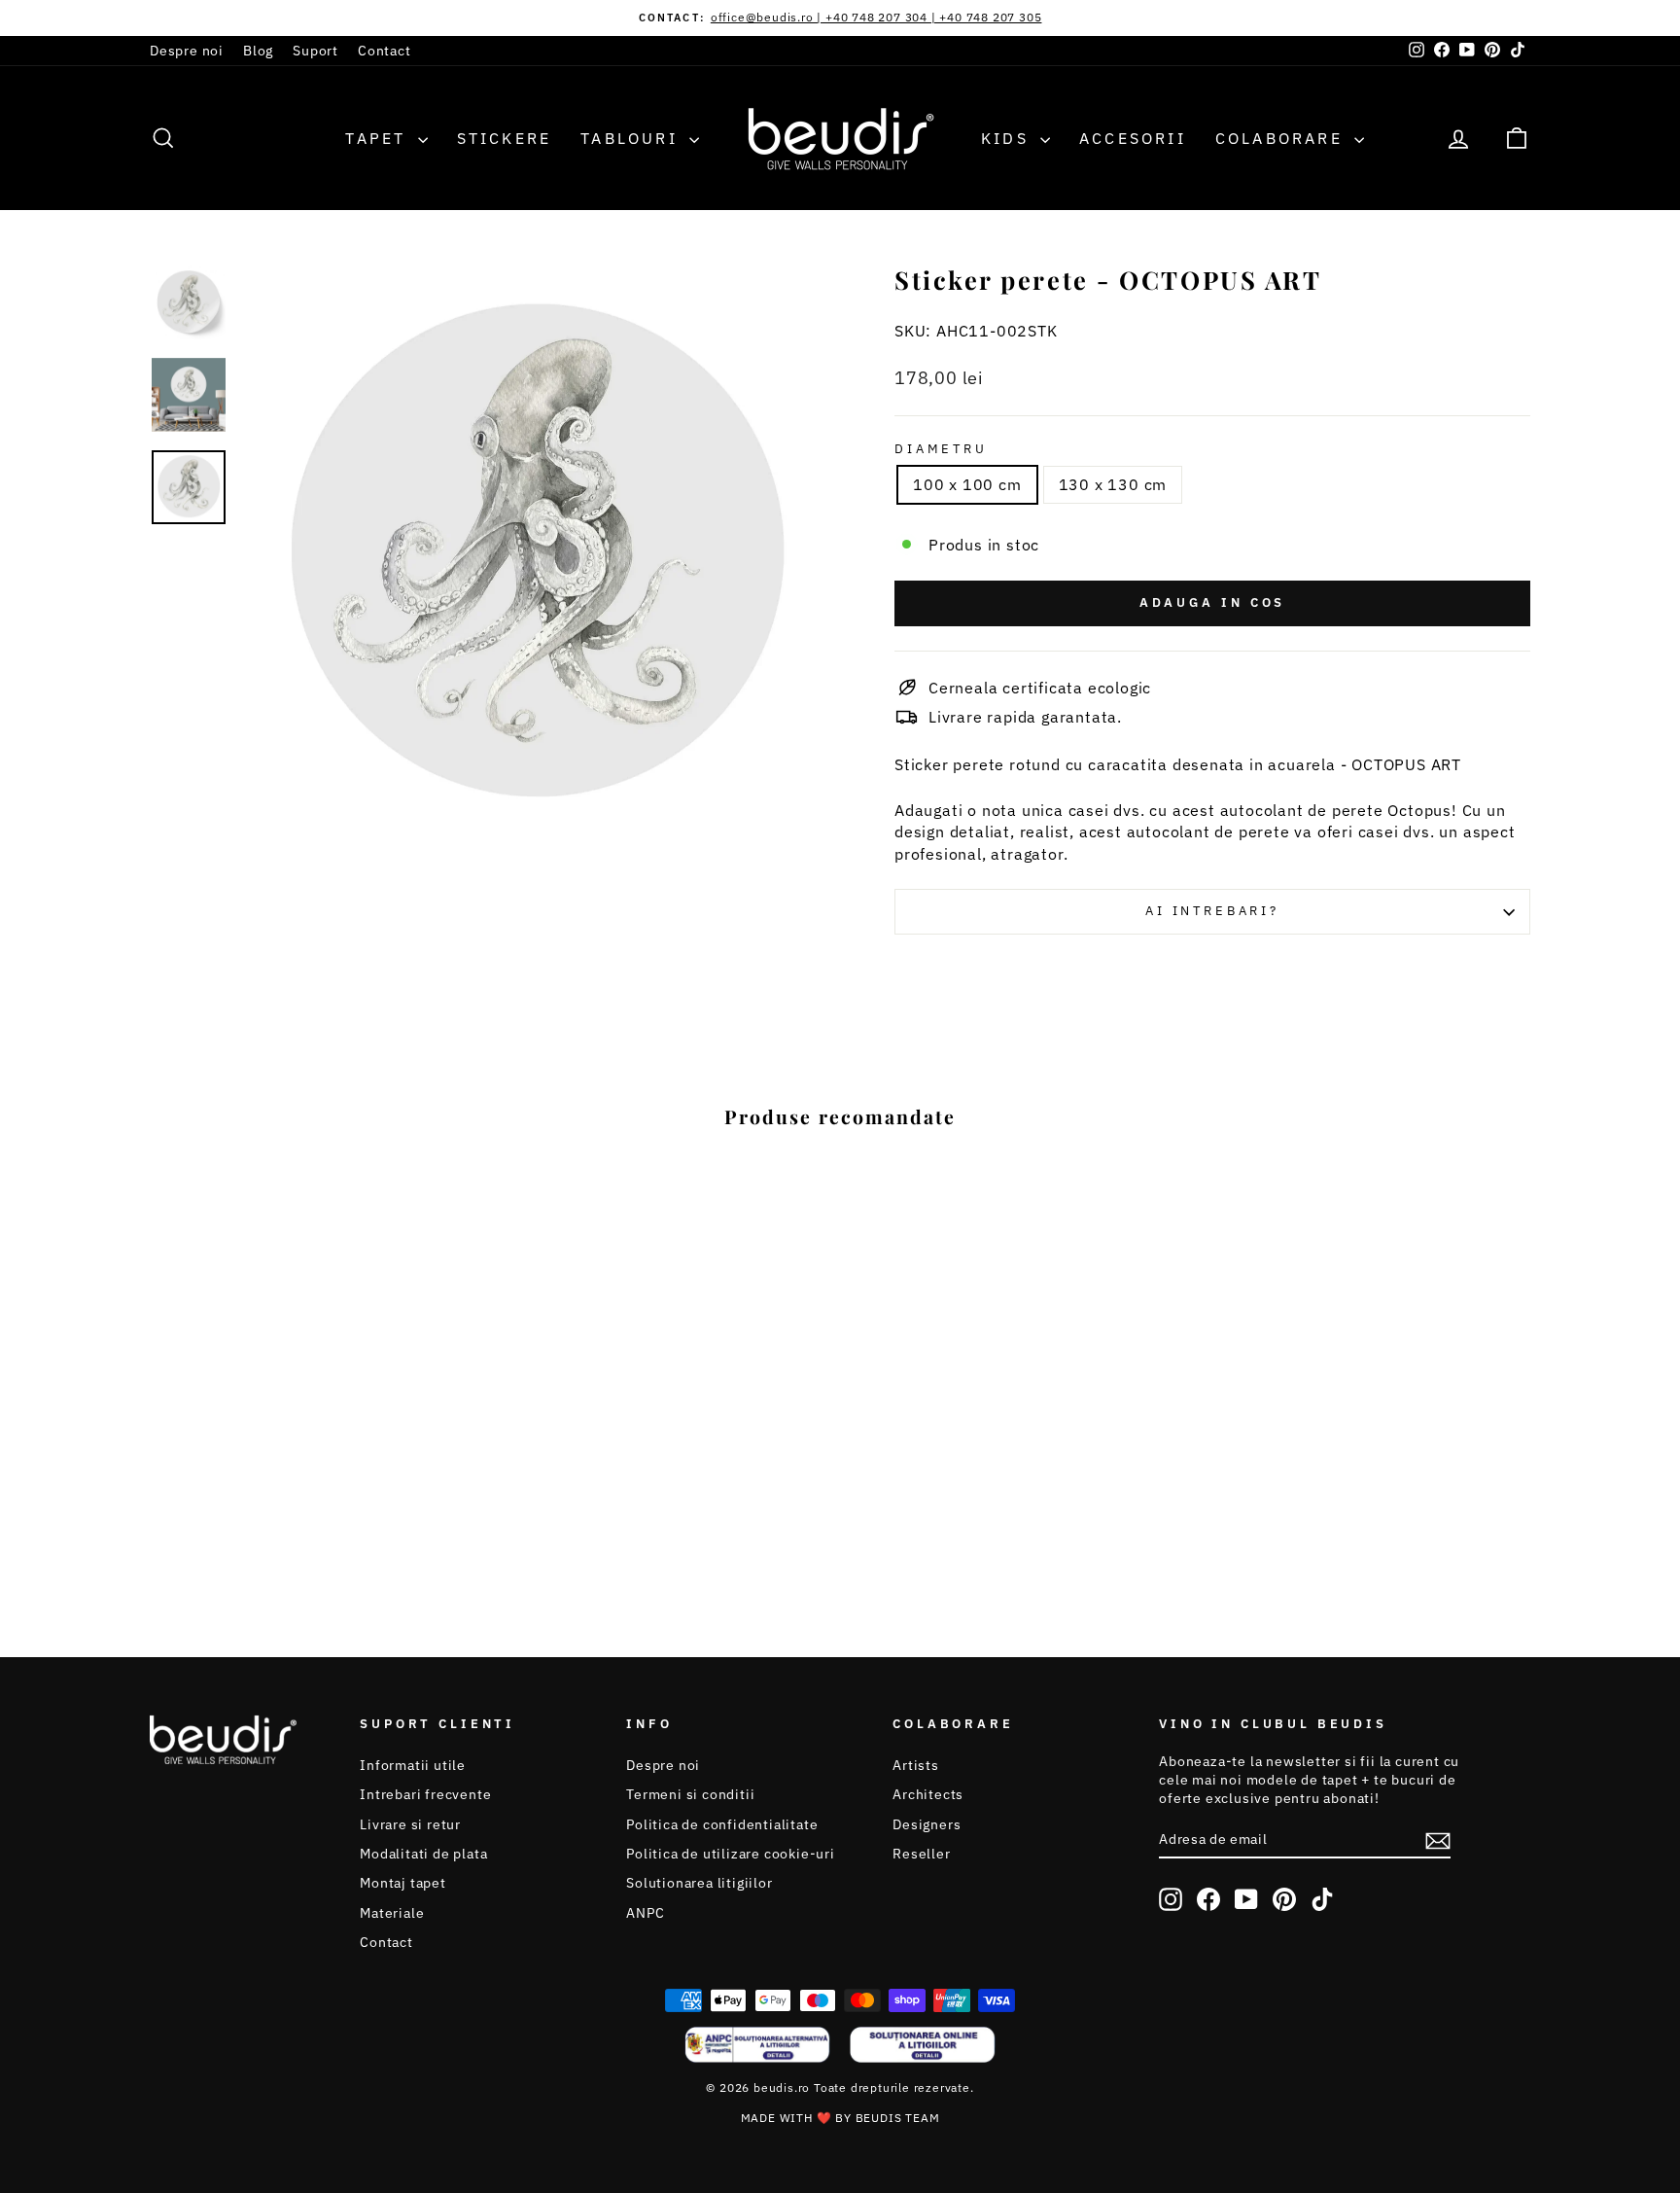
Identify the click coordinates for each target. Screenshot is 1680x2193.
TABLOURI (632, 138)
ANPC (645, 1913)
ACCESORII (1133, 138)
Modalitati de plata (423, 1854)
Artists (916, 1765)
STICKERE (505, 138)
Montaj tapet (403, 1883)
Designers (927, 1824)
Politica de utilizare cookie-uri (731, 1854)
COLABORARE (1282, 138)
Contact (385, 51)
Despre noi (187, 51)
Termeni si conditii (690, 1794)
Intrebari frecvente (425, 1794)
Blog (258, 51)
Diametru (941, 449)
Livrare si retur (410, 1824)
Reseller (921, 1854)
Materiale (392, 1913)
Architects (928, 1794)
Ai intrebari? (1212, 911)
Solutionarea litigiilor (699, 1883)
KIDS (1008, 138)
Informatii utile (413, 1765)
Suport (315, 51)
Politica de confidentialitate (722, 1824)
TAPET (379, 138)
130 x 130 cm (1113, 484)
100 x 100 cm (967, 484)
